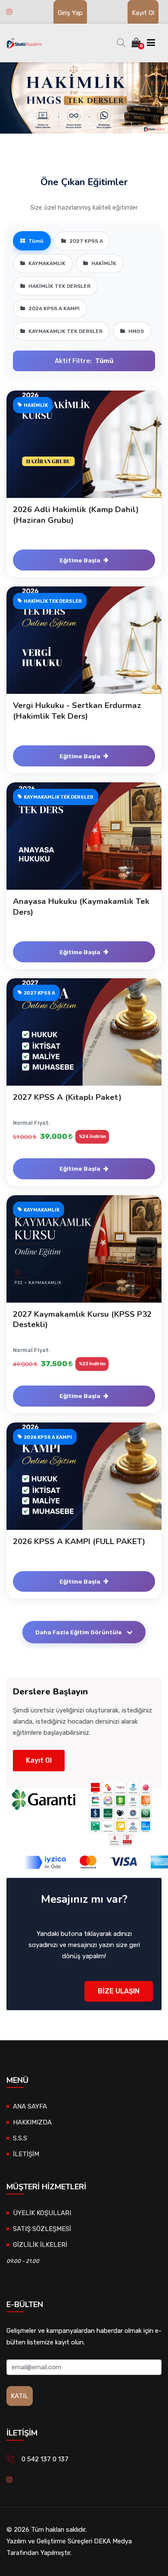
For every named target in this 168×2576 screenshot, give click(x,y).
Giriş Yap (70, 13)
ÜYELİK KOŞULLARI (42, 2213)
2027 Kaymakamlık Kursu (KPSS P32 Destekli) (82, 1319)
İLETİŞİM (26, 2154)
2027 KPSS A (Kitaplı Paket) (67, 1097)
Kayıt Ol (143, 13)
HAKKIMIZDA (32, 2122)
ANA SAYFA (30, 2106)
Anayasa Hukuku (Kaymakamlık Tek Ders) (81, 906)
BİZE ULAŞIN (119, 1991)
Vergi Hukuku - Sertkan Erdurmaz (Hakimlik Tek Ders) (77, 711)
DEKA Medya (113, 2541)
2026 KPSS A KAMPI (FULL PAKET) (79, 1541)
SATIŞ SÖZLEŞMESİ (42, 2229)
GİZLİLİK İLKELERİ (40, 2245)
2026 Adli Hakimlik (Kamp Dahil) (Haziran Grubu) (76, 515)
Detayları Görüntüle (89, 453)
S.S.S (20, 2138)
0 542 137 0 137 (45, 2459)
